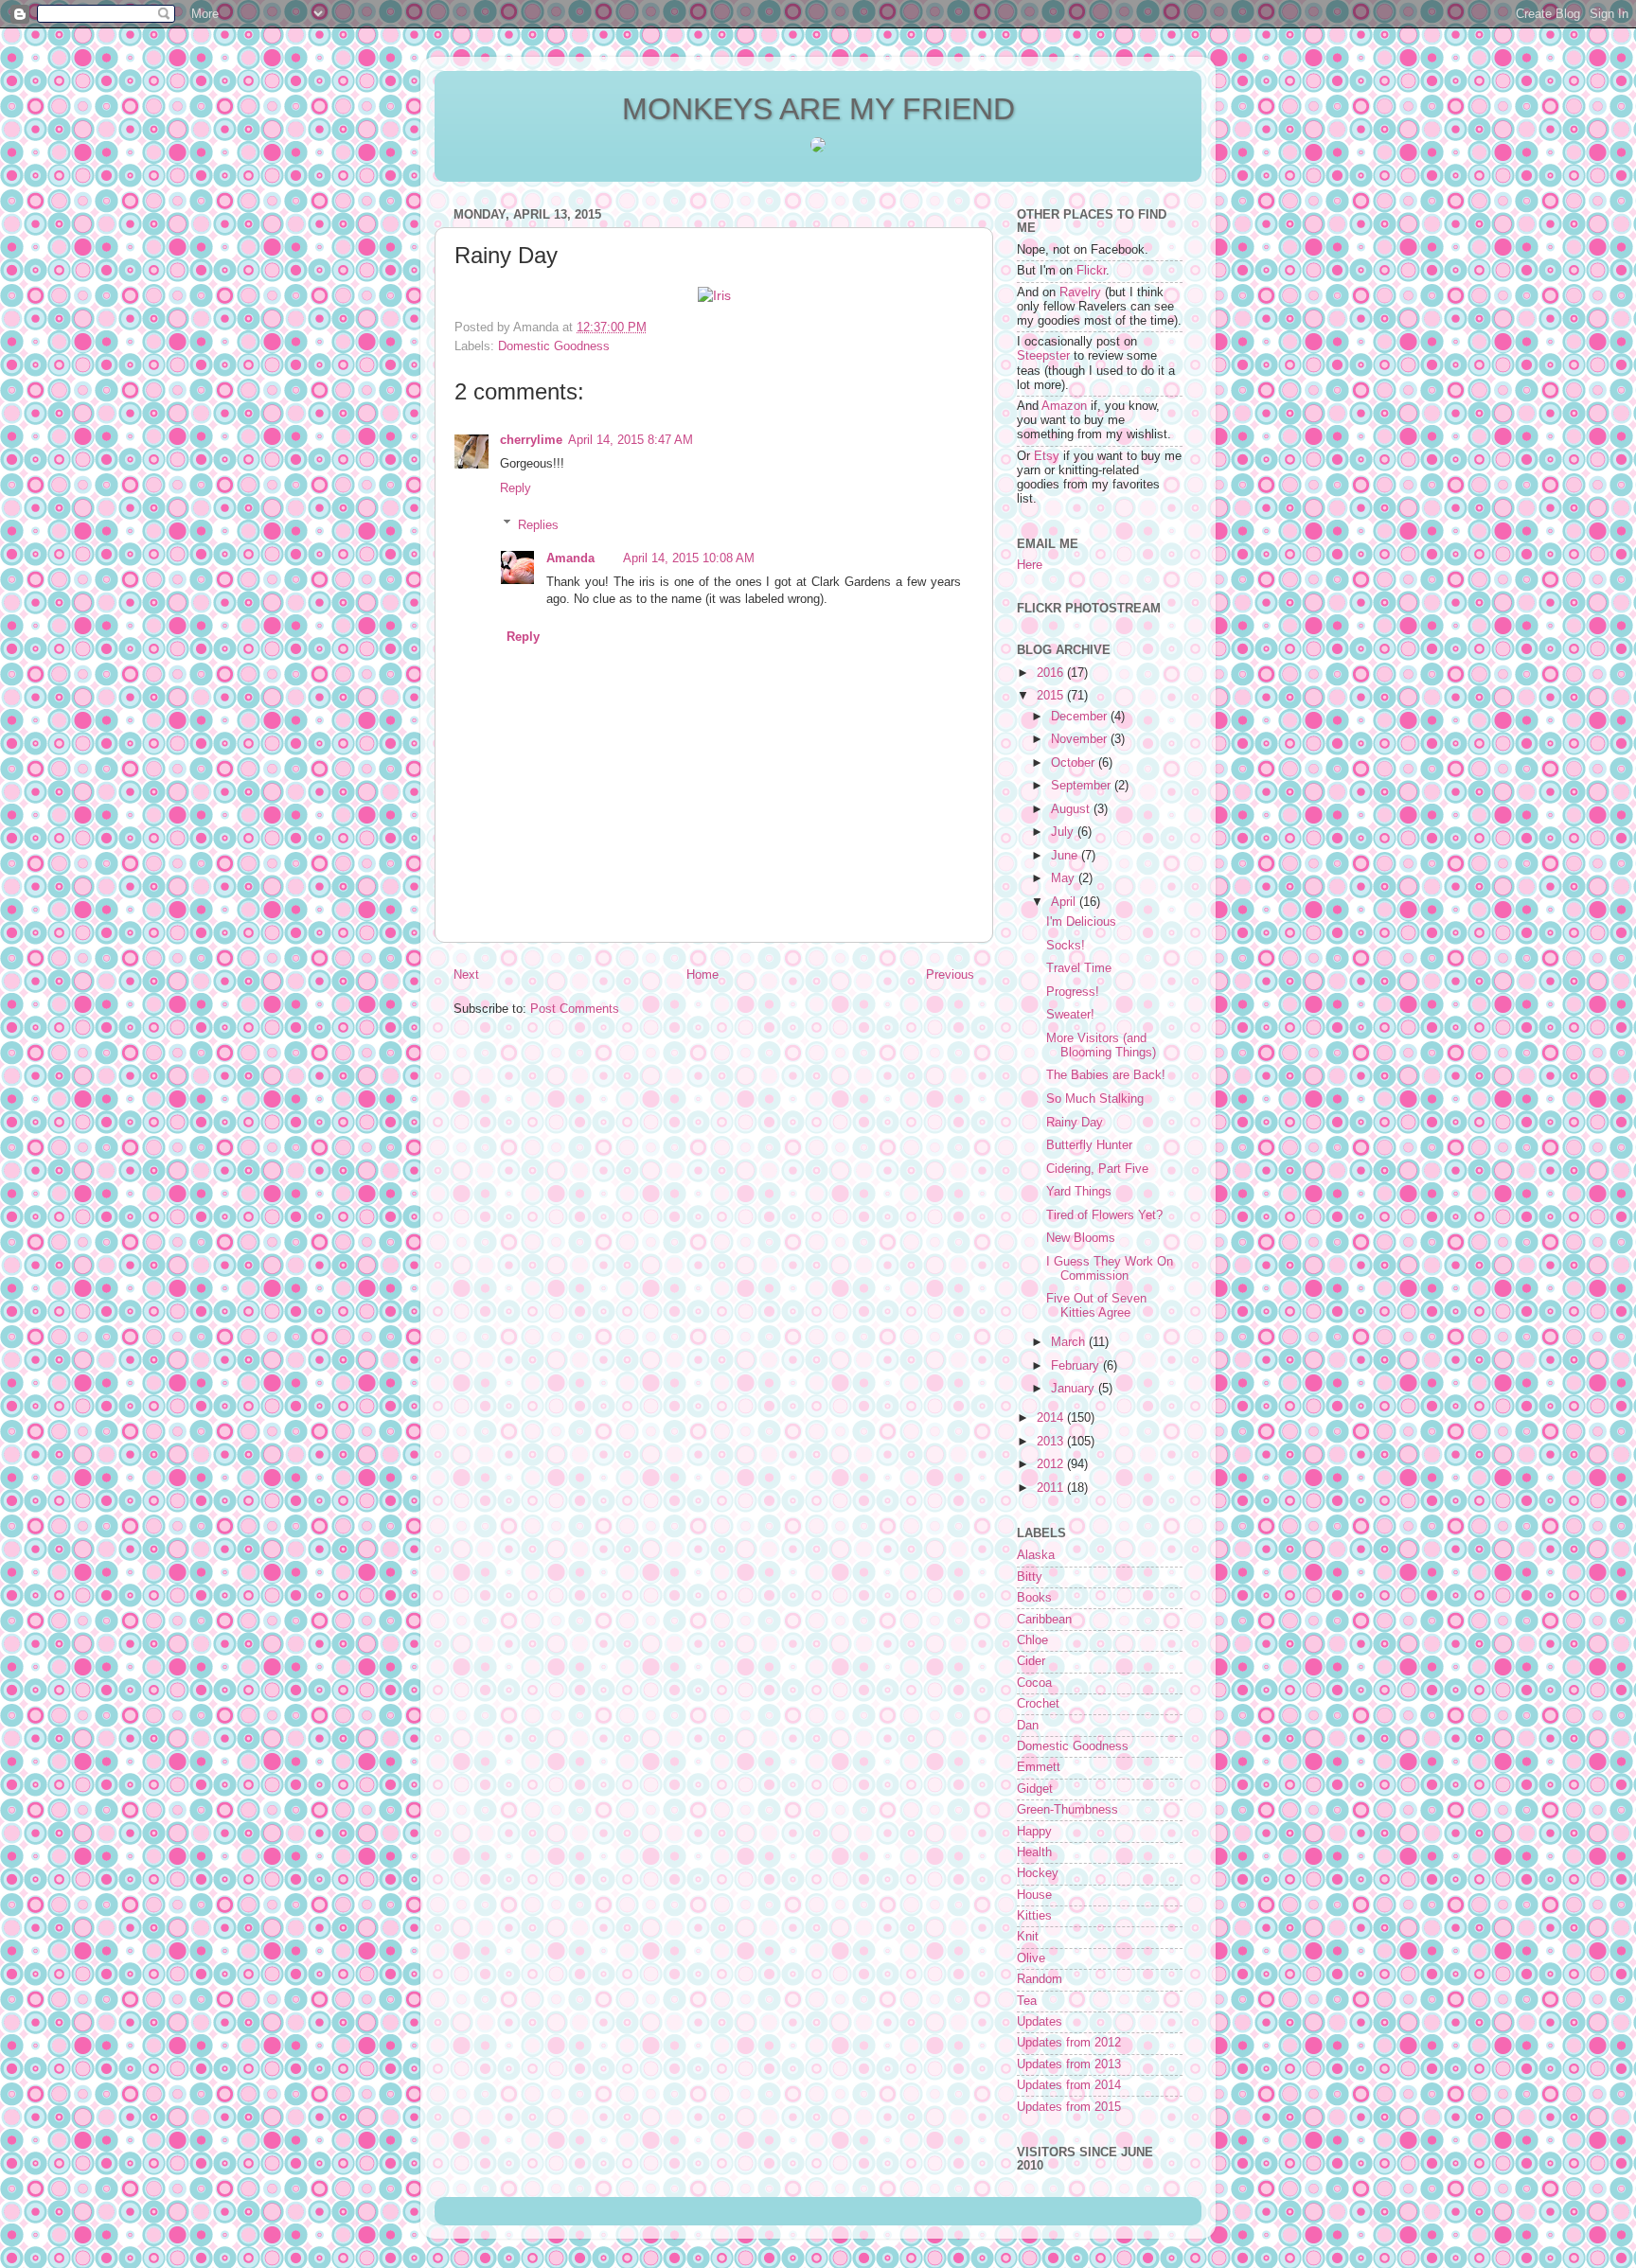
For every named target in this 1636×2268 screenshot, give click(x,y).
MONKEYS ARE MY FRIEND (818, 109)
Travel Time (1079, 968)
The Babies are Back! (1106, 1075)
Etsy (1047, 456)
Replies (538, 524)
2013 (1052, 1442)
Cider (1031, 1661)
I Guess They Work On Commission (1110, 1269)
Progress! (1073, 992)
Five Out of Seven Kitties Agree (1096, 1306)
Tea (1027, 2001)
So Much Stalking (1095, 1099)
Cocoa (1034, 1683)
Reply (516, 488)
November (1081, 739)
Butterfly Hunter (1089, 1145)
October (1075, 763)
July (1064, 832)
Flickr (1091, 271)
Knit (1028, 1937)
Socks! (1066, 946)
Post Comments (575, 1009)
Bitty (1030, 1577)
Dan (1028, 1726)
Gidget (1035, 1789)
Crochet (1038, 1704)
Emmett (1039, 1767)
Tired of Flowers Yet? (1104, 1215)
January (1075, 1389)
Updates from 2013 (1069, 2064)
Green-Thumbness (1067, 1810)
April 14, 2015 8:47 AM (631, 440)
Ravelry (1080, 292)
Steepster (1043, 356)
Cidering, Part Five (1097, 1169)
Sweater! (1070, 1015)
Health (1034, 1852)
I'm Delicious (1081, 922)
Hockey (1038, 1873)
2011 (1052, 1488)
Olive (1031, 1958)
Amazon (1064, 406)
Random (1040, 1979)
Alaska (1036, 1555)
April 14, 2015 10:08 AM (689, 558)
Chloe (1032, 1640)
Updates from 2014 (1069, 2085)
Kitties (1034, 1916)
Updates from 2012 (1069, 2043)
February (1077, 1366)
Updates (1040, 2022)
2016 (1052, 673)
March (1070, 1342)
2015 (1052, 696)
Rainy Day (1075, 1123)
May (1065, 878)
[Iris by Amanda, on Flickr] (714, 295)
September (1083, 786)
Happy (1034, 1832)
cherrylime (531, 440)
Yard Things (1079, 1192)
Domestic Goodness (554, 346)
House (1034, 1895)
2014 (1052, 1418)
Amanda (570, 558)
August (1072, 809)
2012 (1052, 1464)
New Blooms (1081, 1238)
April (1065, 902)
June (1066, 856)
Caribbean (1044, 1620)
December (1081, 717)
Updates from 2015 (1069, 2107)
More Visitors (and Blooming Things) (1101, 1045)
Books (1034, 1598)
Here (1030, 565)
